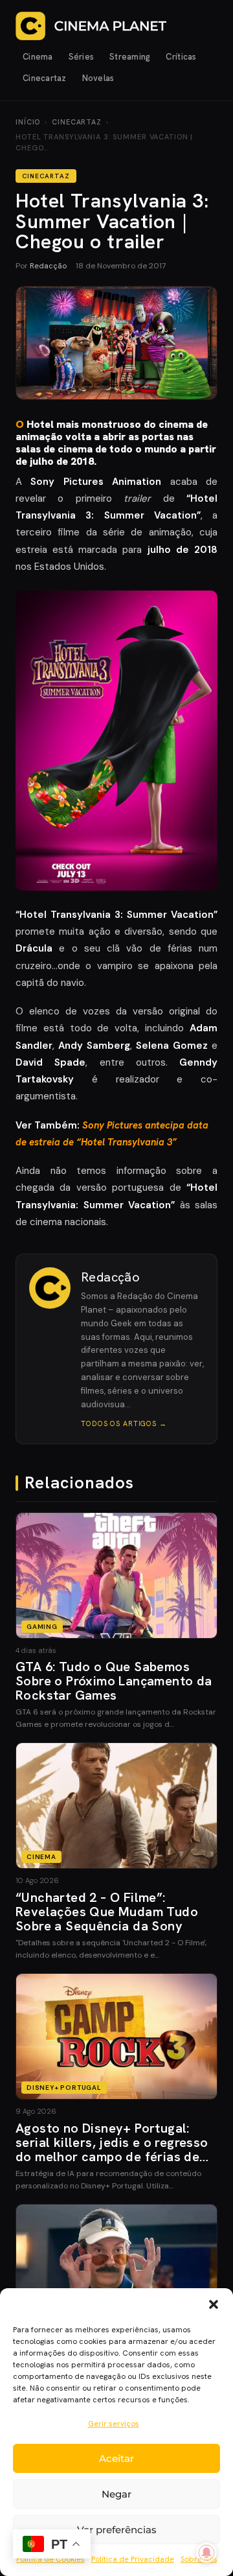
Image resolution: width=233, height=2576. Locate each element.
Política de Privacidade (133, 2559)
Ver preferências (117, 2530)
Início (28, 122)
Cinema (38, 57)
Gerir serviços (114, 2424)
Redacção (48, 266)
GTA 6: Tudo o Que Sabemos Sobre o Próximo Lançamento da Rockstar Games (114, 1681)
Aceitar (116, 2458)
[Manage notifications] (206, 2553)
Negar (116, 2494)
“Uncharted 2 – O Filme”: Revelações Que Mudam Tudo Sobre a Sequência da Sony (107, 1912)
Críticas (181, 57)
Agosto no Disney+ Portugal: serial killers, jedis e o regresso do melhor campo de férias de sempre (112, 2149)
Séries (82, 57)
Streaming (130, 57)
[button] (214, 2304)
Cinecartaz (45, 78)
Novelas (98, 78)
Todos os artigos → (124, 1423)
